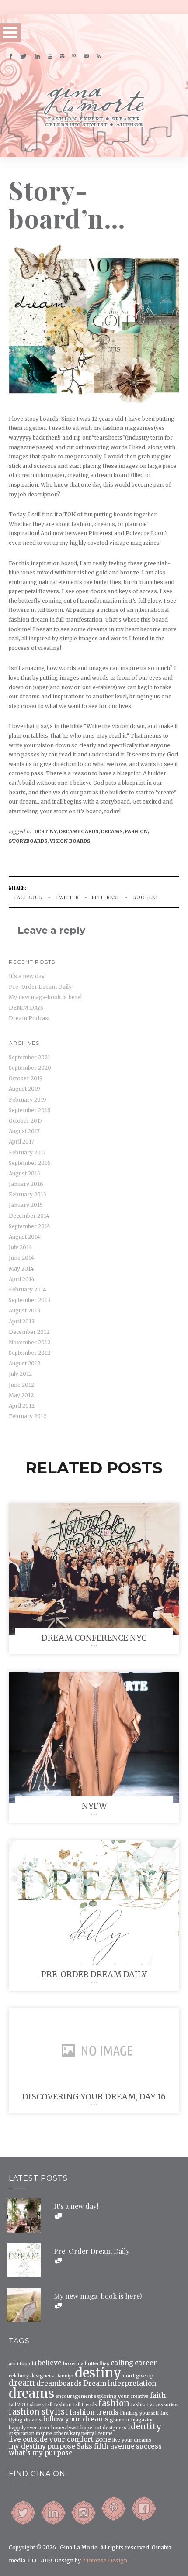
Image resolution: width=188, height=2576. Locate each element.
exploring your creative (121, 2397)
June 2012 (21, 1385)
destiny (98, 2373)
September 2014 (30, 1226)
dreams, (113, 831)
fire (165, 2413)
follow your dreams (76, 2419)
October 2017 (26, 1121)
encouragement (74, 2397)
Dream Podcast (29, 1018)
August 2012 (24, 1363)
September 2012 (30, 1353)
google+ (146, 897)
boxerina (73, 2364)
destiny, (47, 831)
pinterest (106, 897)
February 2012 (28, 1416)
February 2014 (28, 1290)
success (149, 2446)
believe (50, 2363)
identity (145, 2427)
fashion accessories (154, 2405)
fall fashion (58, 2405)
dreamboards (59, 2383)
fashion (114, 2404)
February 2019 (28, 1100)
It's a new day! (76, 2206)
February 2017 (27, 1152)
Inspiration (22, 2434)
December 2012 (29, 1332)
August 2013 (24, 1310)
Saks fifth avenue (106, 2446)
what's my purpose (41, 2453)
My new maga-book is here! (45, 997)
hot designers (110, 2428)
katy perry (82, 2434)
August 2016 (25, 1173)
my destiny (27, 2446)
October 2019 (26, 1078)
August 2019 (24, 1089)
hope (86, 2428)
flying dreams (25, 2420)
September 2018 (30, 1110)
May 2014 (21, 1269)
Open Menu (10, 33)
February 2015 (28, 1194)
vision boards (70, 841)
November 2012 (30, 1342)
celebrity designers (31, 2376)
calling (122, 2363)
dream (22, 2383)
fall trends (85, 2405)
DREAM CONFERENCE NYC (94, 1638)
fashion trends (94, 2412)
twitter (67, 897)
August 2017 (24, 1131)
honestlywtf (65, 2428)
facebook (29, 897)
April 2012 (22, 1406)
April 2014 (22, 1279)
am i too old (23, 2364)
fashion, (137, 831)
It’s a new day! (27, 976)
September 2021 (30, 1057)
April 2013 (22, 1321)
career (146, 2363)
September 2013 (30, 1300)
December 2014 (29, 1216)
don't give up (138, 2376)
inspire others (52, 2434)
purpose (61, 2446)
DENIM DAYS (26, 1008)
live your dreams (132, 2440)
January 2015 (26, 1205)
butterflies (97, 2364)
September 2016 (30, 1163)
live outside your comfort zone (60, 2439)
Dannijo (64, 2376)
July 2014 (20, 1247)
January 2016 (26, 1184)
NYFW (94, 1806)
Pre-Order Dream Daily (40, 987)
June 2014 (21, 1258)
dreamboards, (80, 831)
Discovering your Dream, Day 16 (94, 2097)
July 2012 (20, 1374)
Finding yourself (139, 2413)
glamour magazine (132, 2420)
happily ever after (29, 2428)
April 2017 (21, 1142)
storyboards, (29, 841)
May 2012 (21, 1395)
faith (158, 2396)
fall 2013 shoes (26, 2405)
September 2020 (30, 1068)
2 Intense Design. (105, 2561)
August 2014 (24, 1237)
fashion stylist (38, 2412)
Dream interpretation (120, 2383)
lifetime (104, 2434)
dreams (31, 2393)
